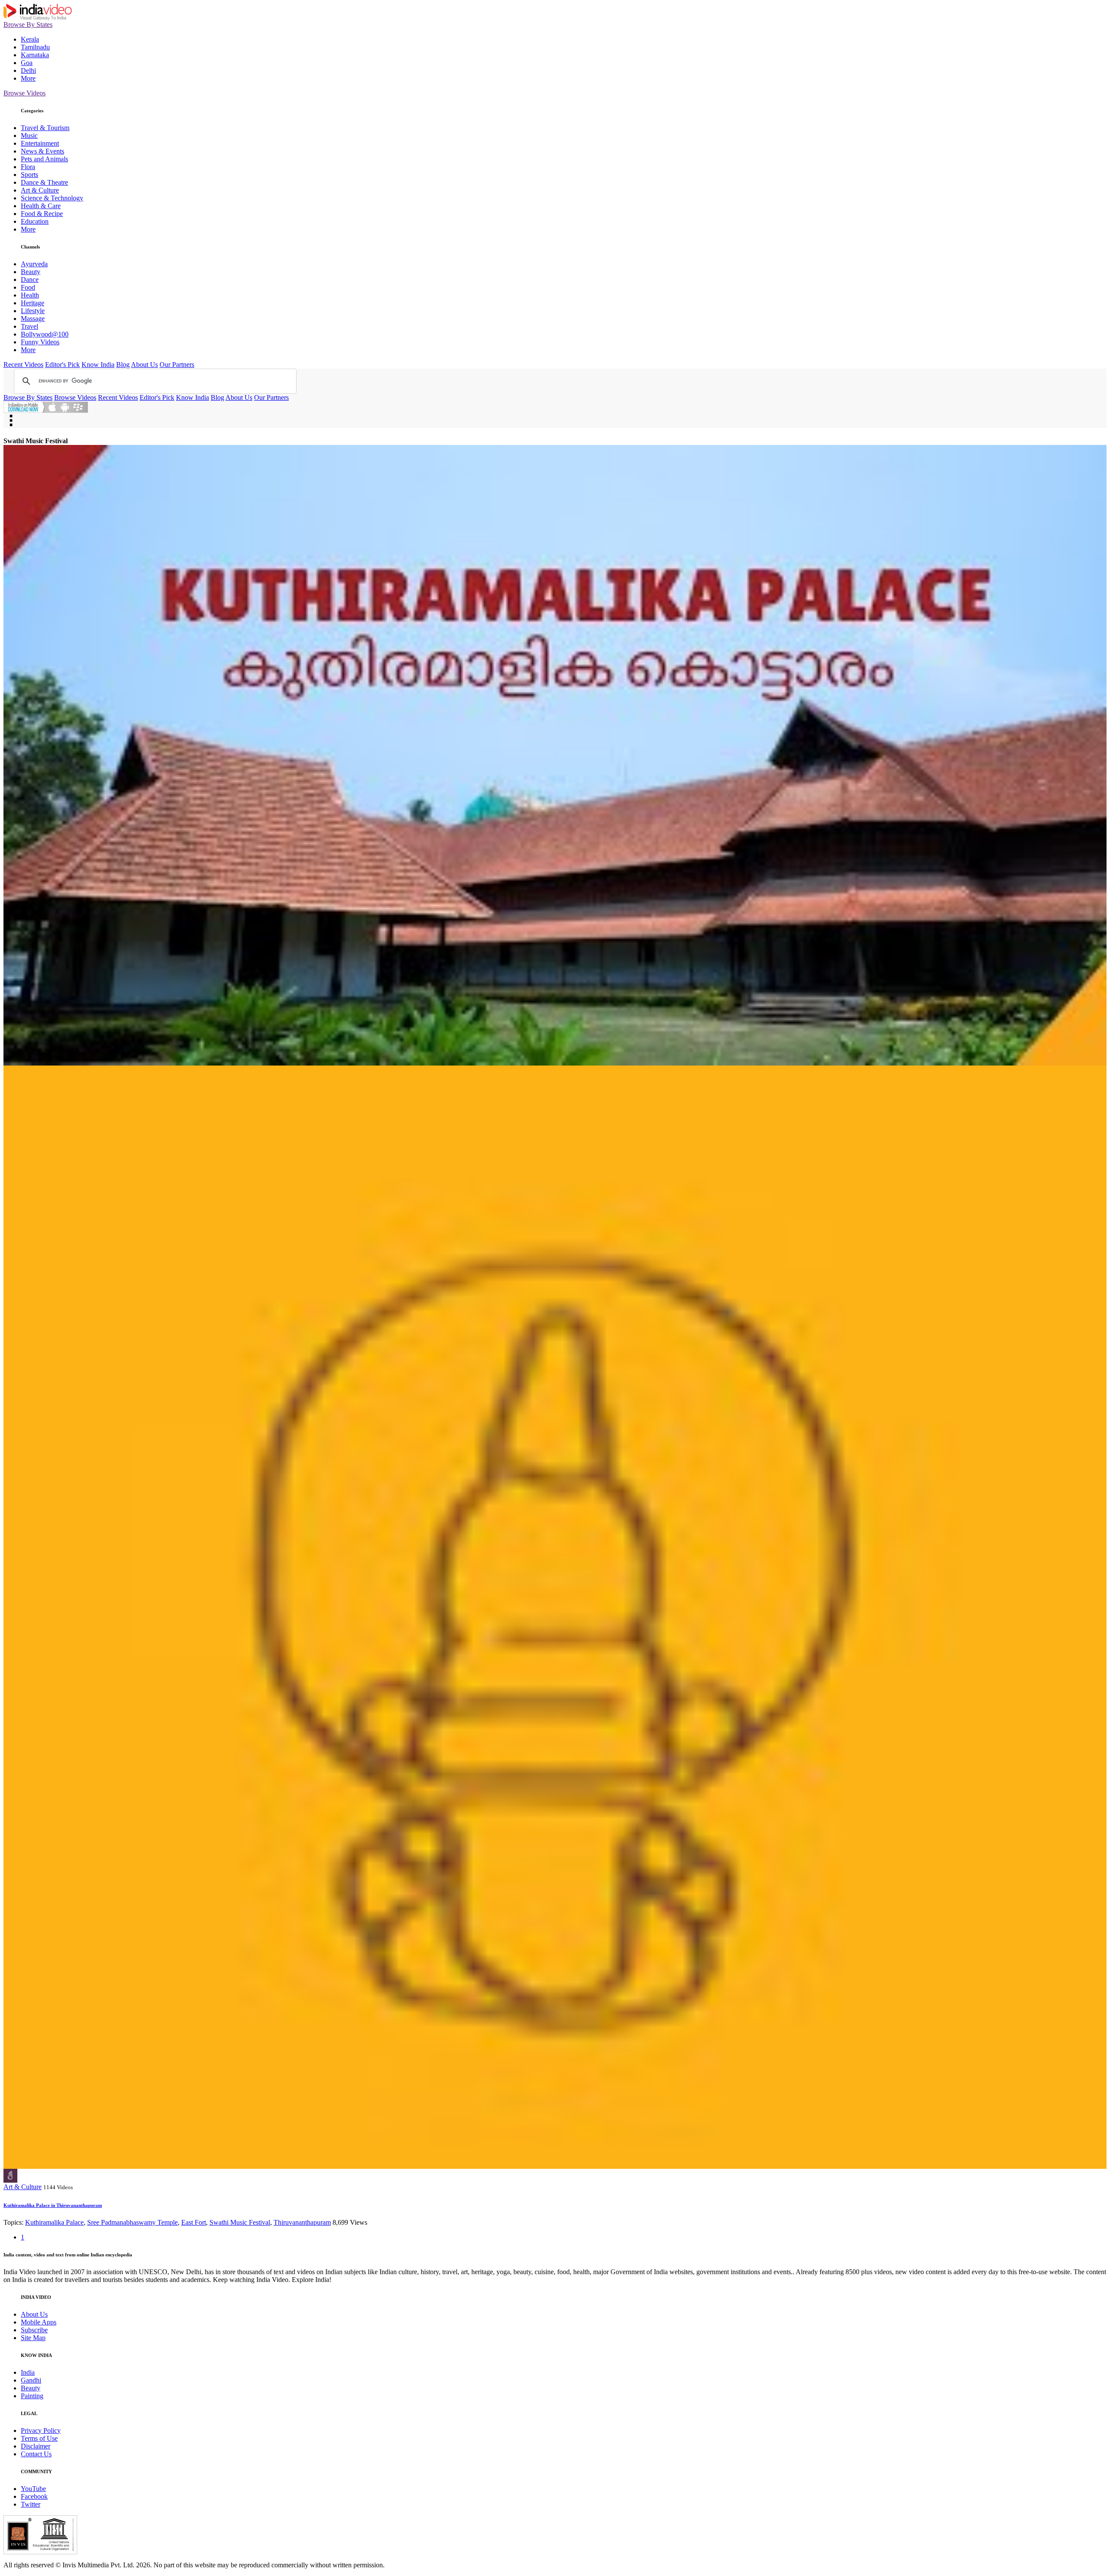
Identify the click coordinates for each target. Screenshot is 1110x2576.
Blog (123, 364)
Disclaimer (36, 2446)
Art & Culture (40, 190)
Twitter (31, 2504)
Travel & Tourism (45, 128)
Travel (29, 326)
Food (28, 287)
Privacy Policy (41, 2431)
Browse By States (28, 25)
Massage (33, 319)
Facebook (34, 2496)
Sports (29, 175)
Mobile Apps (39, 2322)
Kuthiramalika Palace (54, 2222)
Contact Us (36, 2454)
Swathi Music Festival (240, 2222)
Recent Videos (23, 364)
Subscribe (34, 2330)
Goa (27, 63)
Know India (98, 364)
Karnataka (35, 55)
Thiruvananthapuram (302, 2222)
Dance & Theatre (44, 182)
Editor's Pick (62, 364)
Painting (32, 2396)
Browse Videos (24, 93)
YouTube (33, 2489)
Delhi (28, 70)
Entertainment (40, 143)
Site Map (33, 2338)
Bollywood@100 (45, 334)
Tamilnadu (35, 47)
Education (35, 221)
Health (30, 295)
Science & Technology (52, 198)
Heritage (33, 303)
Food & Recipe (42, 214)
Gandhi (31, 2380)
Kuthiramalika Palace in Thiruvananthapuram (53, 2205)
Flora (28, 167)
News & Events (42, 151)
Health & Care (41, 206)
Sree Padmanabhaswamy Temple (132, 2222)
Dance (30, 280)
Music (29, 136)
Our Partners (177, 364)
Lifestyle (33, 311)
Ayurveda (34, 264)
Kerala (30, 39)
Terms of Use (39, 2438)
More (28, 78)
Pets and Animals (44, 159)
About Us (144, 364)
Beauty (31, 272)
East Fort (194, 2222)
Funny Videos (40, 342)
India (28, 2372)
